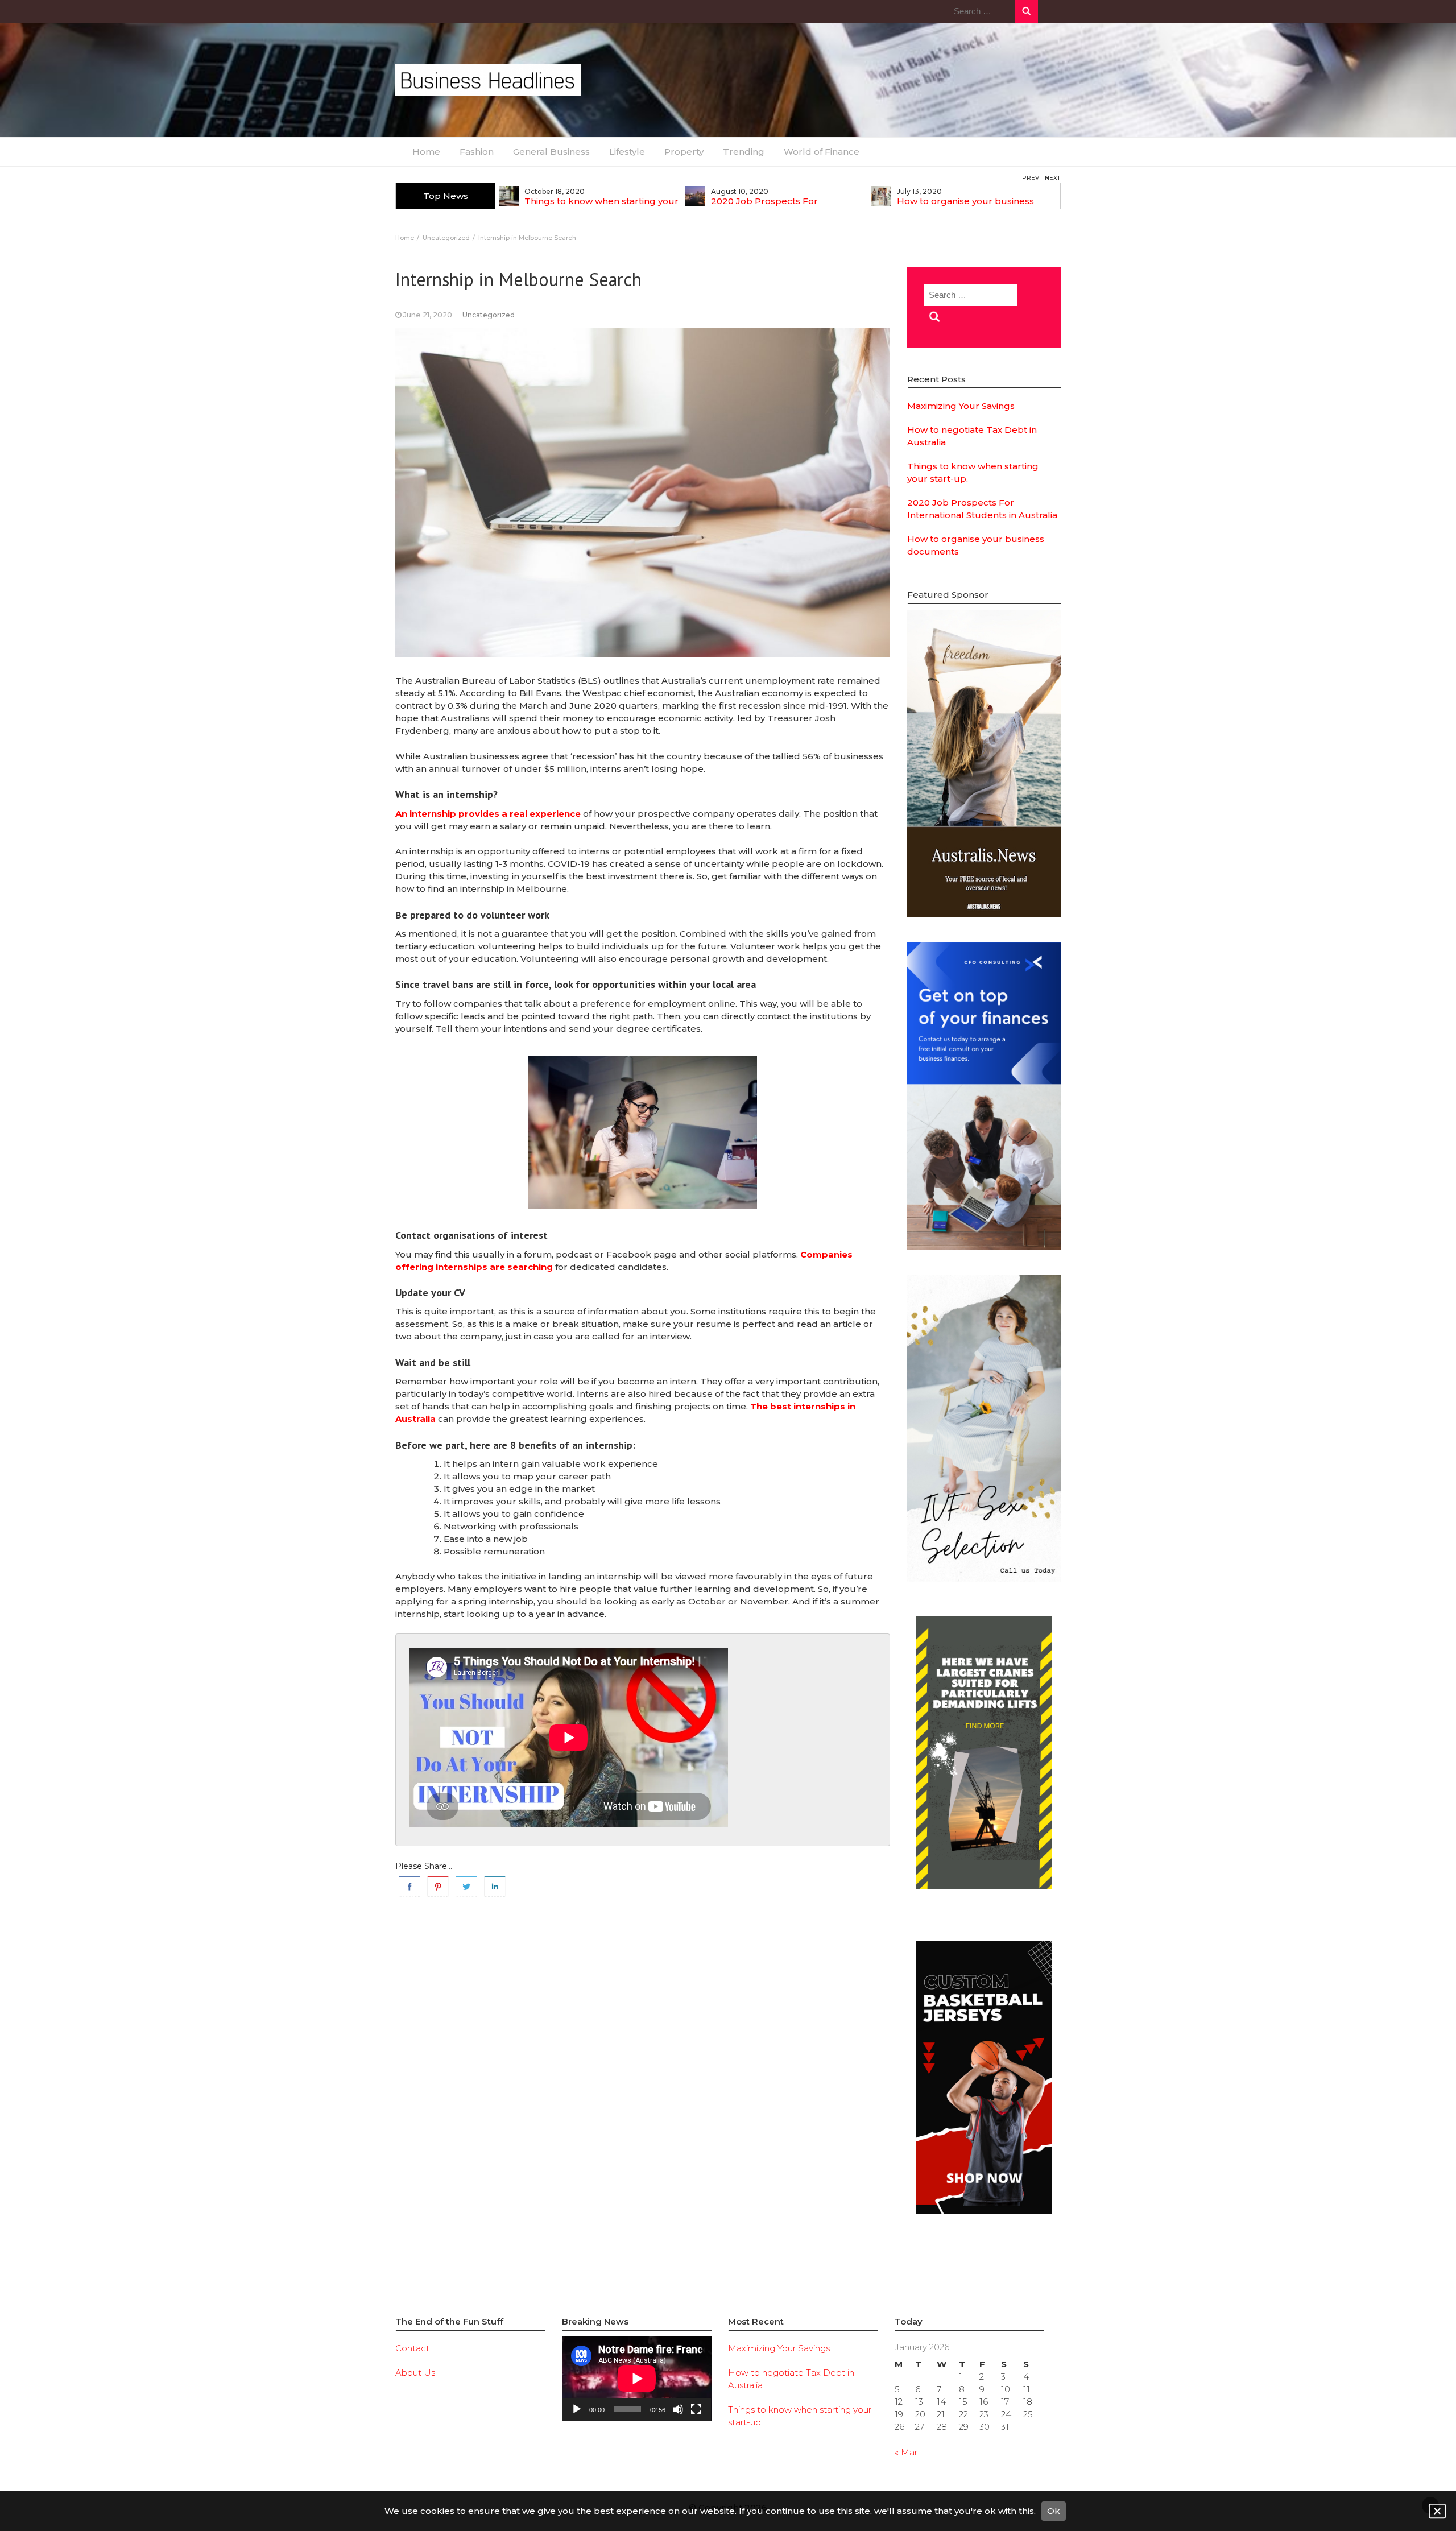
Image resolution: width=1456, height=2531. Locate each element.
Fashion (477, 152)
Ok (1054, 2511)
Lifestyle (627, 152)
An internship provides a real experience (488, 814)
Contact (412, 2348)
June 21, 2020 (428, 315)
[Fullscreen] (696, 2409)
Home (426, 152)
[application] (637, 2379)
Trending (744, 152)
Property (684, 152)
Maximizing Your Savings (961, 406)
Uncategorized (489, 315)
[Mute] (678, 2409)
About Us (415, 2373)
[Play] (577, 2409)
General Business (551, 152)
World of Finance (822, 152)
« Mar (906, 2452)
